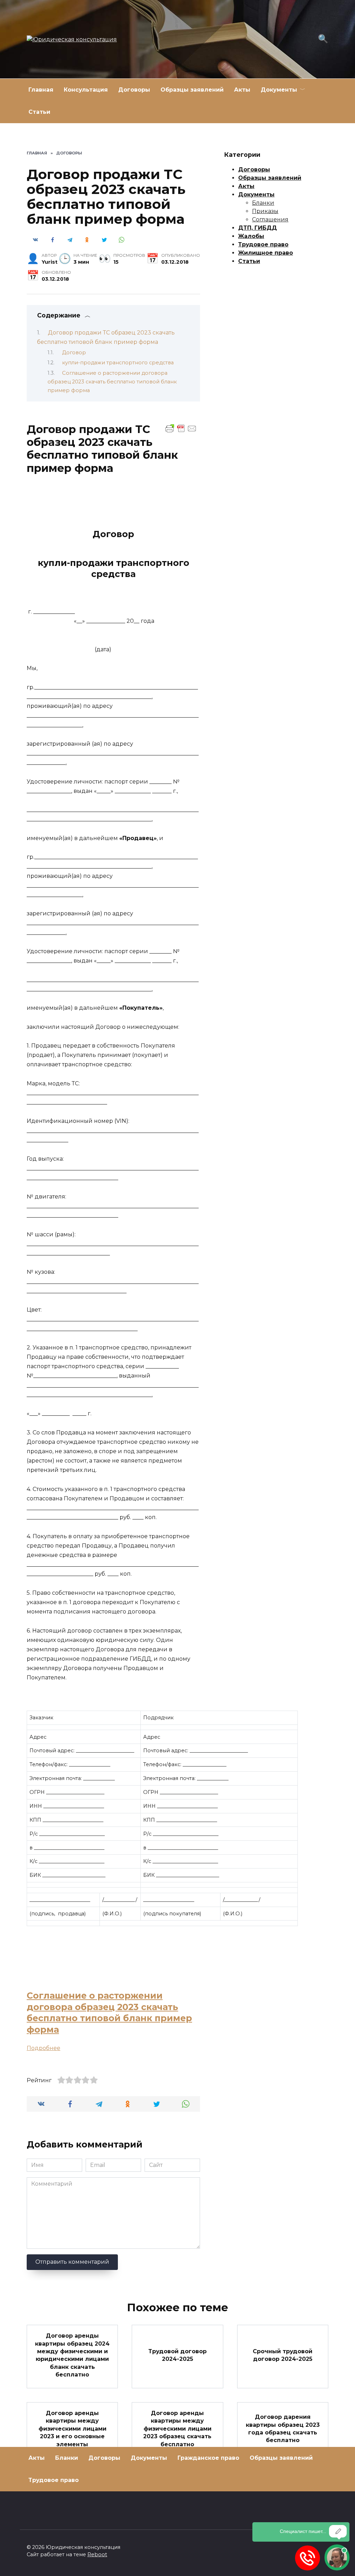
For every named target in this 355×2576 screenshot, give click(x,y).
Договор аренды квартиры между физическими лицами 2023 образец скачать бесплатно (177, 2429)
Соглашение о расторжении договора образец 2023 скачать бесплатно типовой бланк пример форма (112, 382)
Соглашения (270, 219)
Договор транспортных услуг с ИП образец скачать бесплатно (72, 2490)
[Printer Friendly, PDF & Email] (181, 428)
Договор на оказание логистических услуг (177, 2490)
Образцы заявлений (192, 90)
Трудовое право (263, 244)
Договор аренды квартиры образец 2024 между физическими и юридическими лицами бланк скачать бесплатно (72, 2355)
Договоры (134, 90)
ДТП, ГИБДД (258, 228)
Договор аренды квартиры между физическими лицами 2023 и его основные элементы (72, 2429)
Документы (279, 90)
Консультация (86, 90)
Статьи (39, 112)
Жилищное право (266, 253)
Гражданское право (208, 2458)
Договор (74, 353)
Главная (41, 90)
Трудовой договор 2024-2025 (177, 2355)
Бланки (263, 203)
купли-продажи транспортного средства (118, 363)
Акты (242, 90)
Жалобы (251, 236)
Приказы (265, 211)
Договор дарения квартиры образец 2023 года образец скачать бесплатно (283, 2429)
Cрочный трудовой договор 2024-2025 (283, 2355)
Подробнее (44, 2048)
